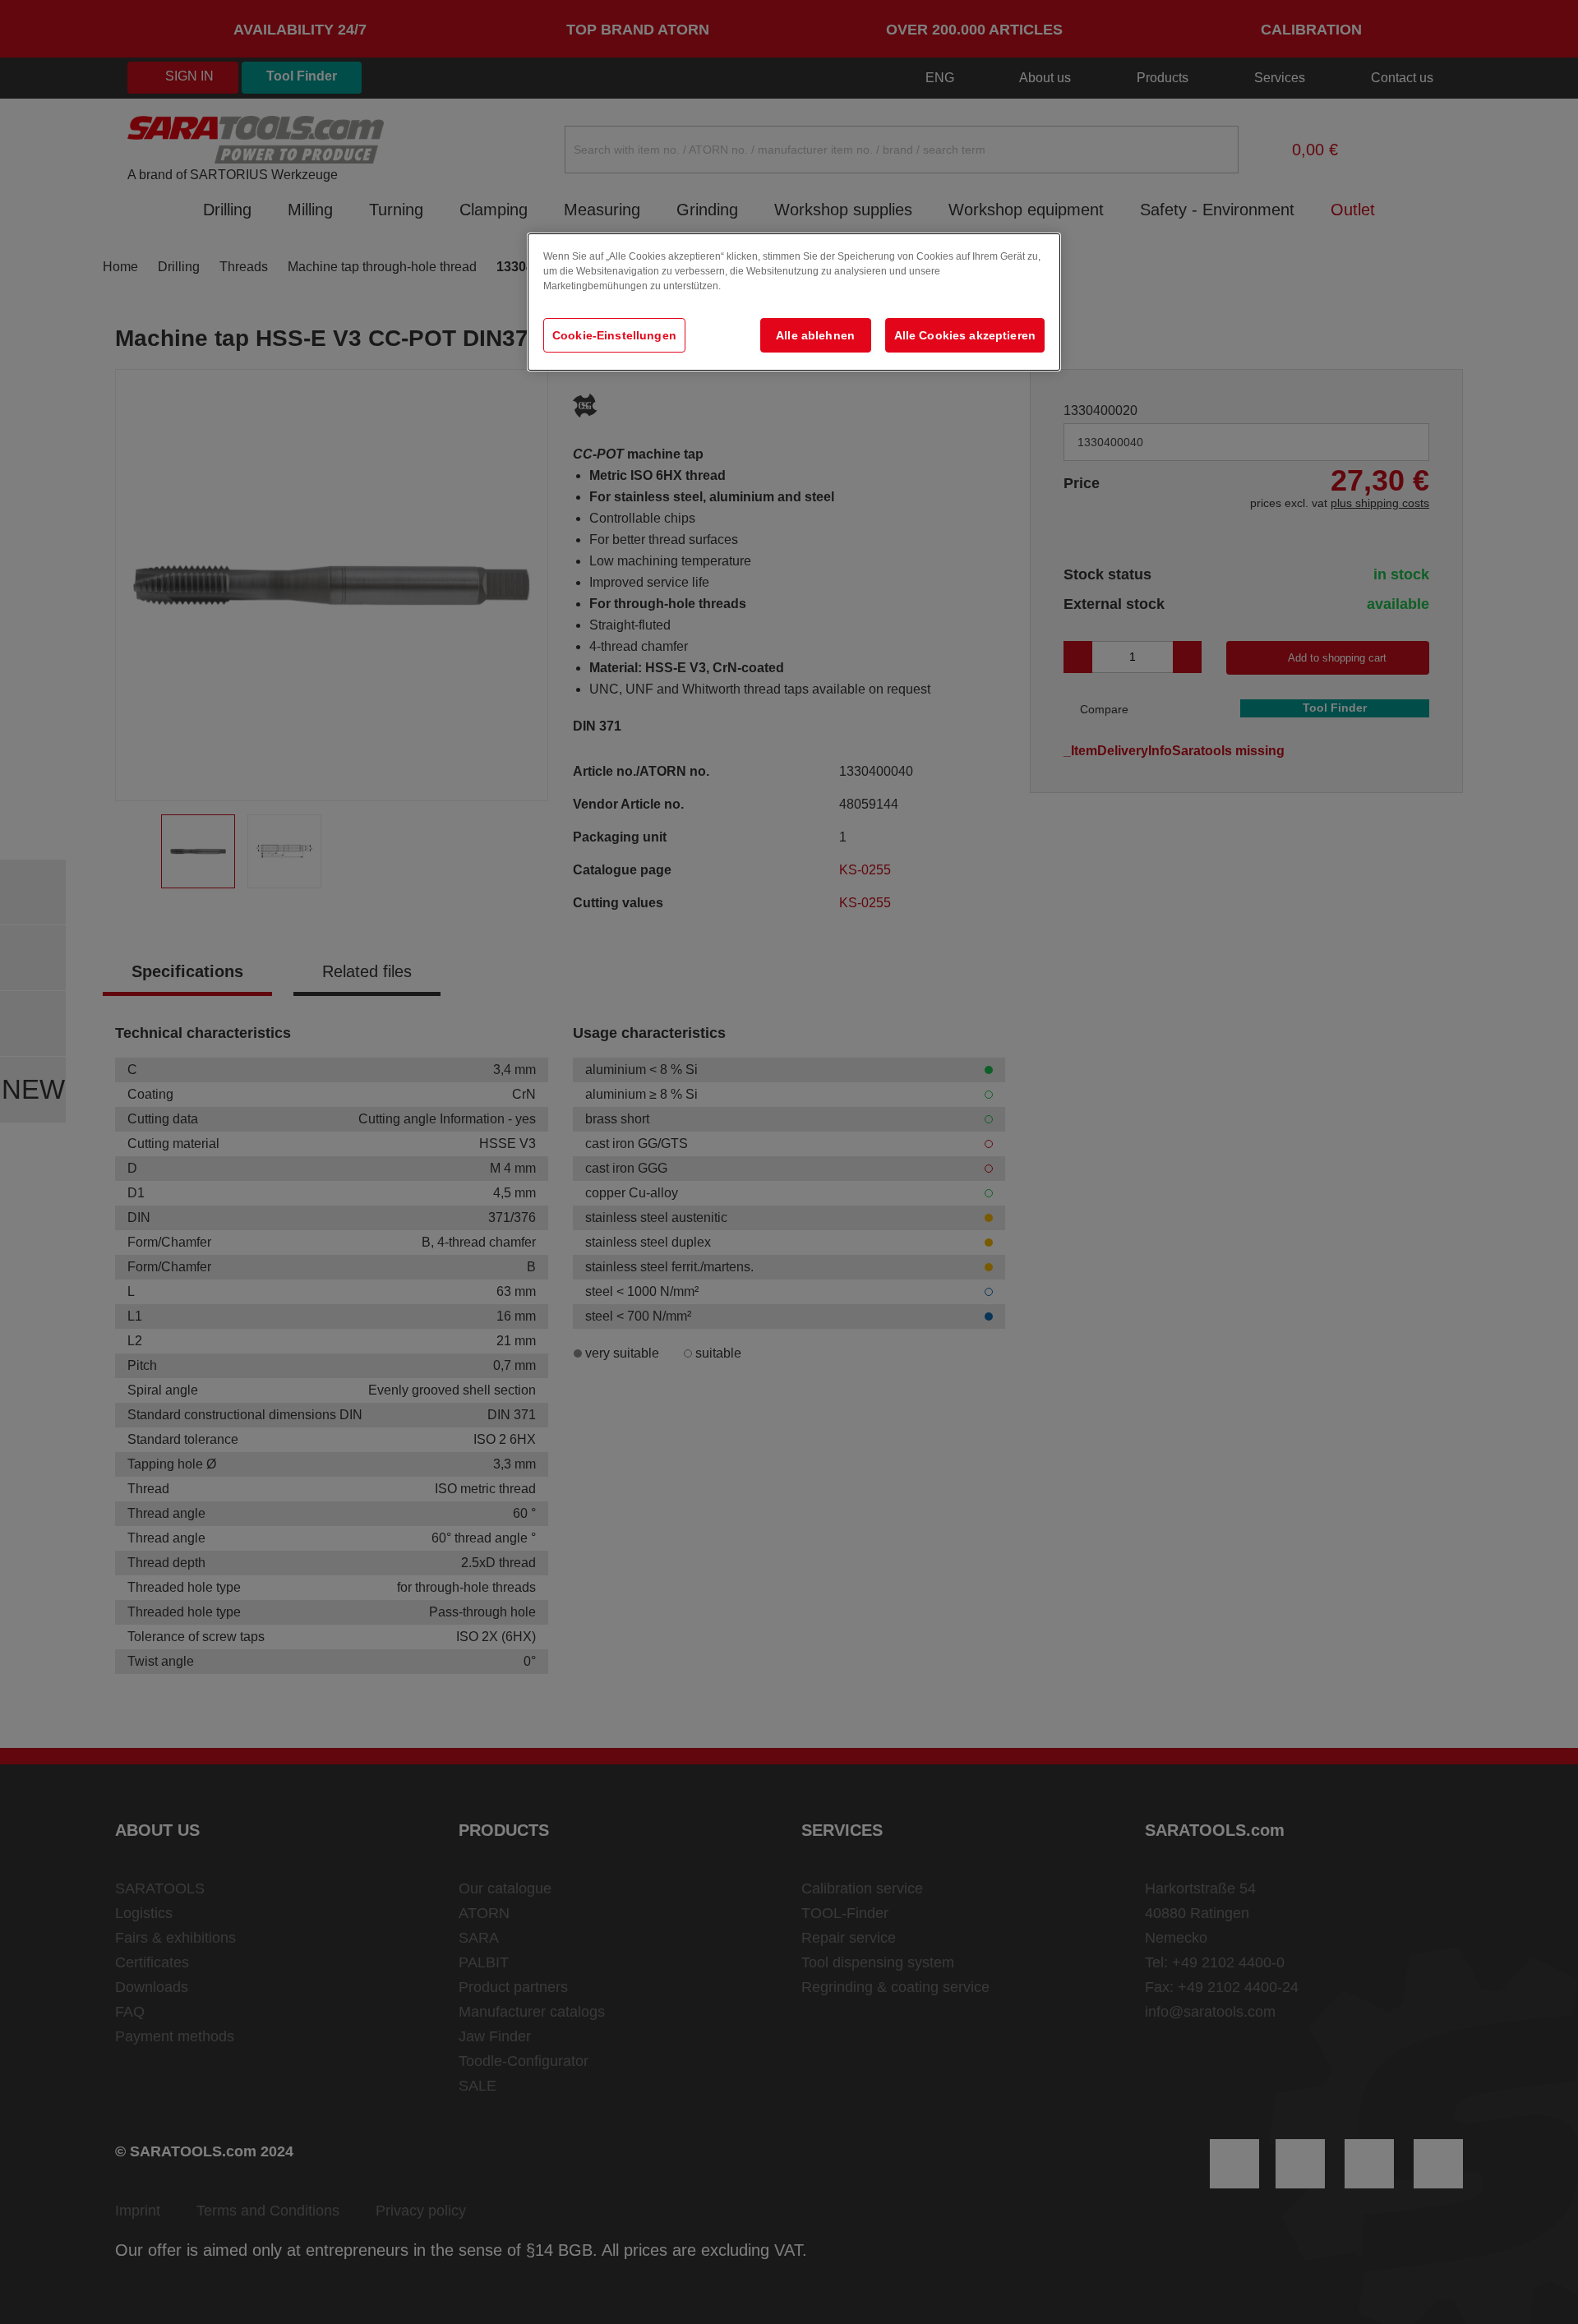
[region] (794, 302)
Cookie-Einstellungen (614, 335)
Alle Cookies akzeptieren (965, 335)
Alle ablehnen (815, 335)
